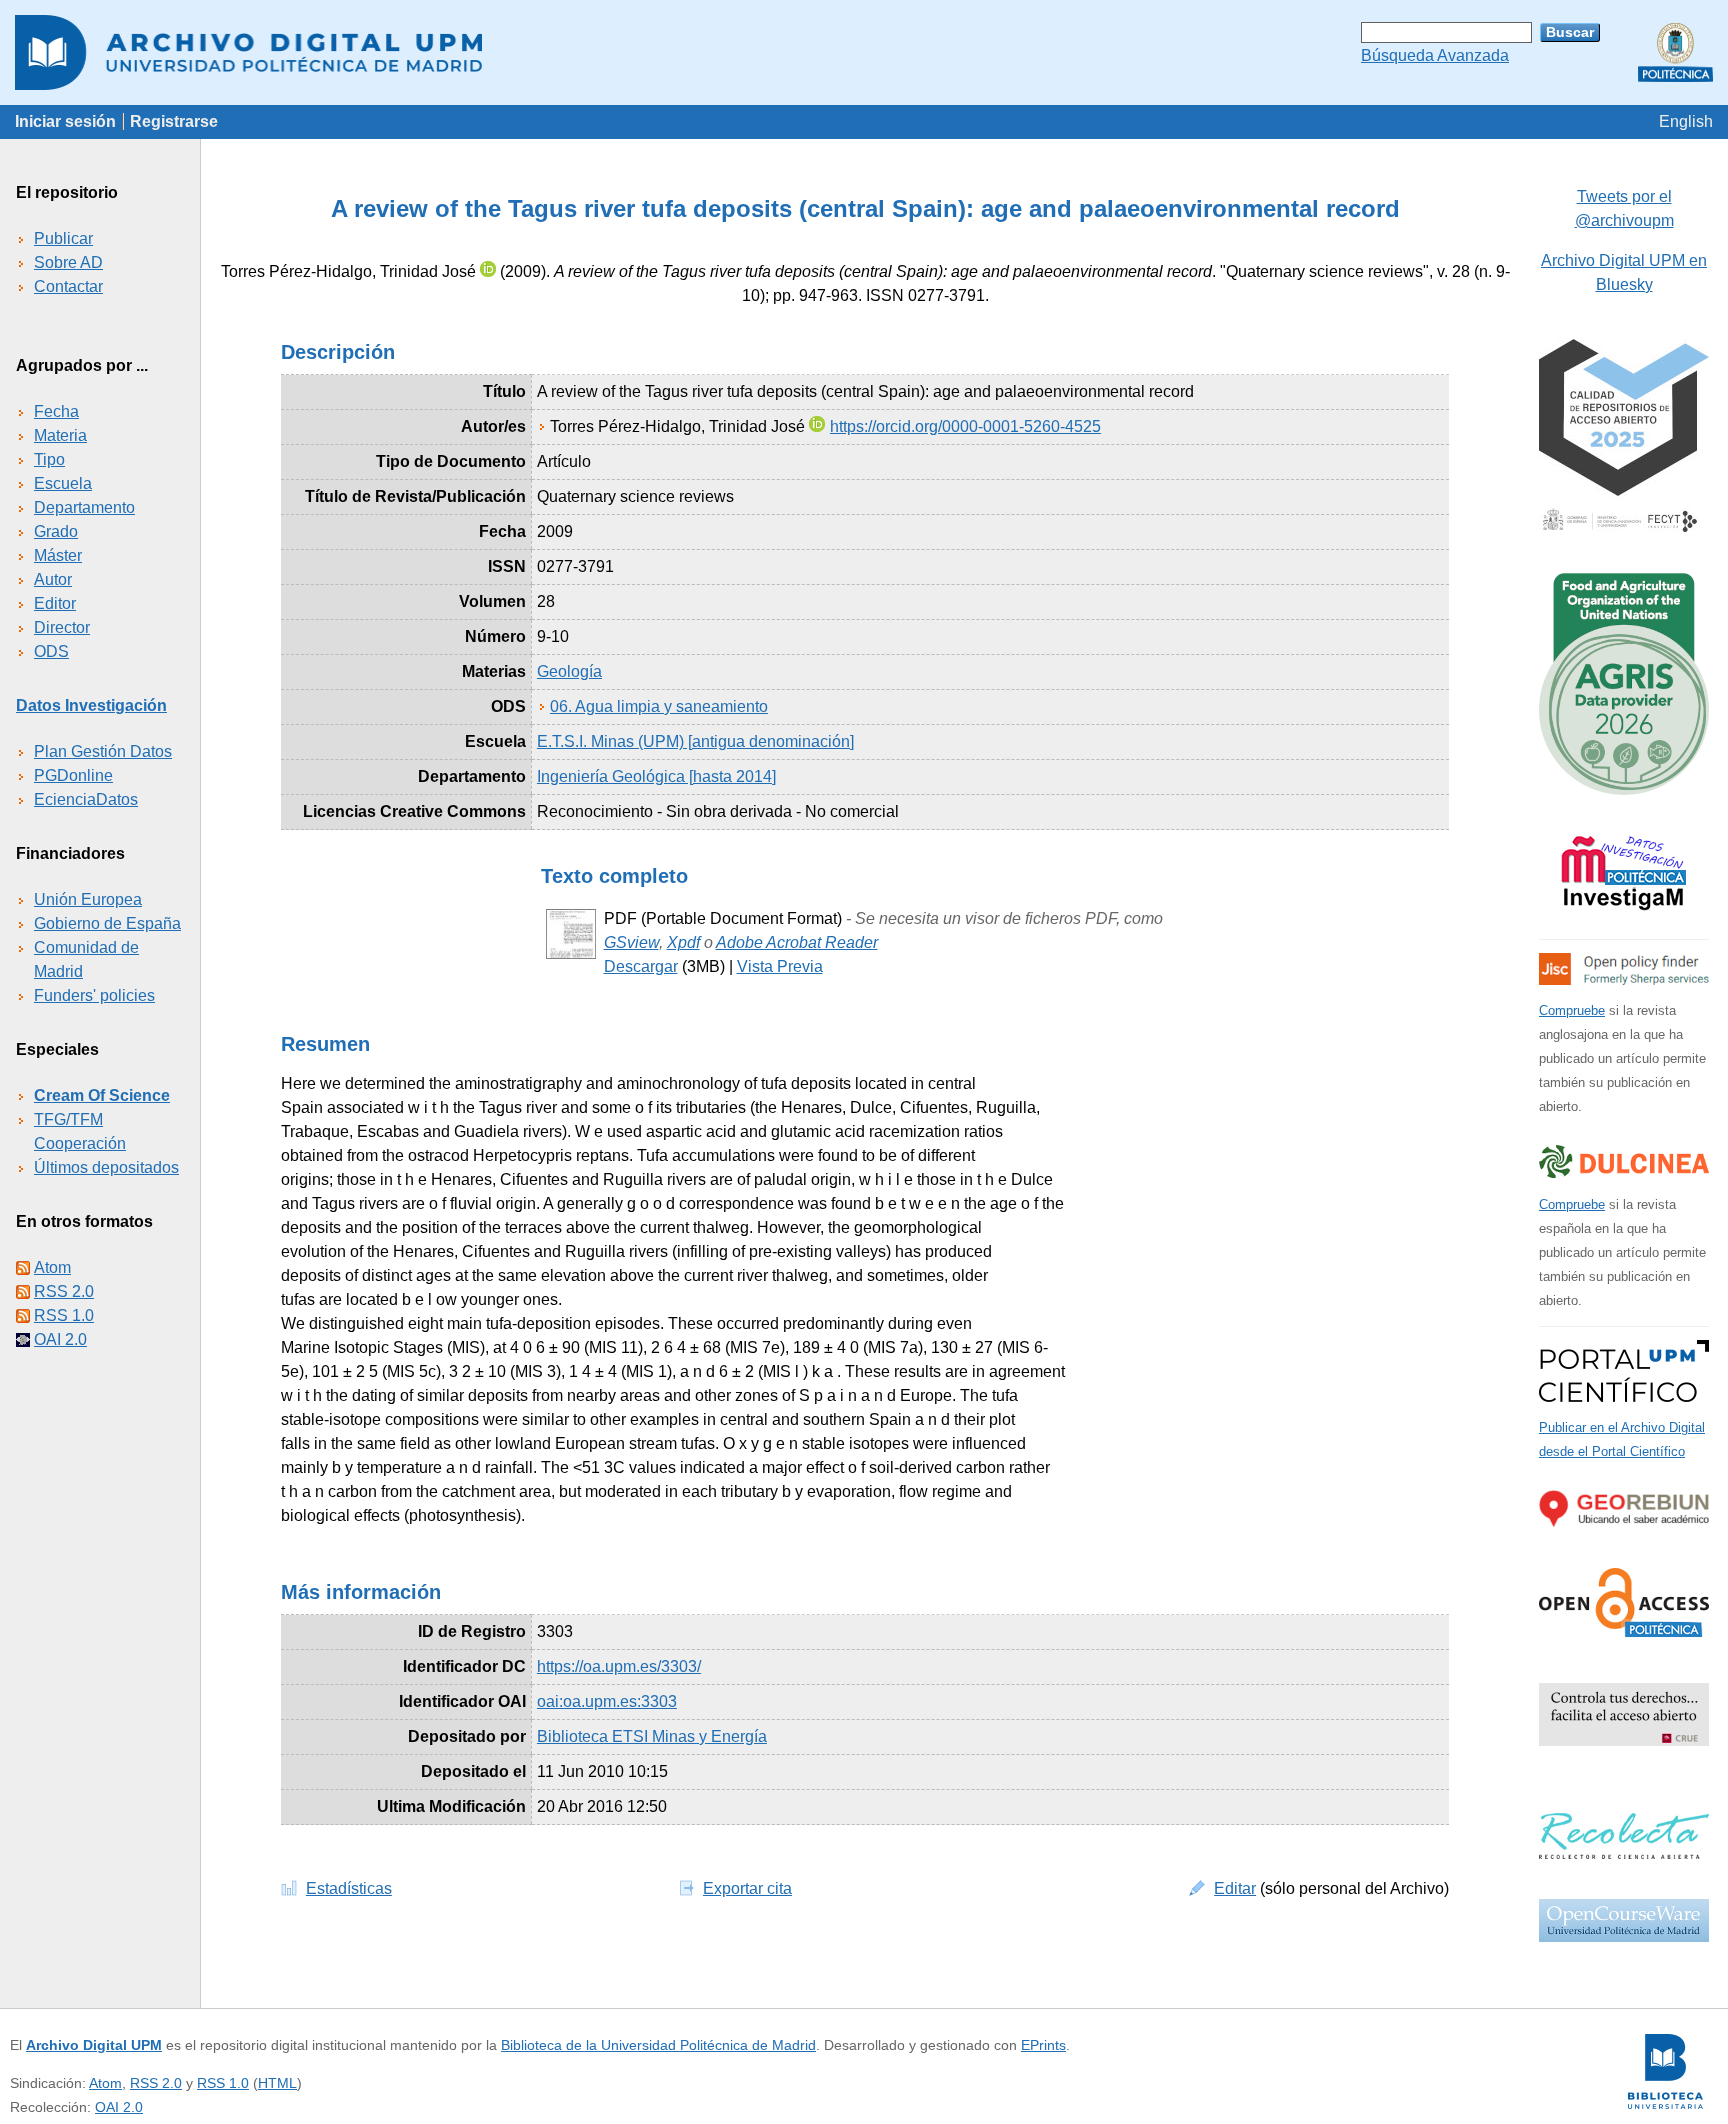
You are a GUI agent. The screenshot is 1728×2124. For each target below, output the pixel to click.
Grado (56, 531)
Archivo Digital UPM (94, 2045)
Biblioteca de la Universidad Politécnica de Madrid (658, 2045)
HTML (277, 2083)
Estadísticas (349, 1888)
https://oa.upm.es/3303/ (619, 1666)
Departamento (84, 507)
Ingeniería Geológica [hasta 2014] (656, 776)
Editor (55, 603)
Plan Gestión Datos (103, 751)
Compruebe (1572, 1010)
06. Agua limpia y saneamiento (659, 706)
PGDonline (73, 775)
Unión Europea (88, 899)
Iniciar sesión (65, 121)
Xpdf (683, 942)
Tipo (49, 459)
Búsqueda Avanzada (1435, 55)
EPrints (1043, 2045)
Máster (58, 555)
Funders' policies (94, 995)
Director (62, 627)
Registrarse (174, 121)
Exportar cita (747, 1888)
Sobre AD (68, 262)
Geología (569, 671)
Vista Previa (780, 966)
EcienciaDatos (86, 799)
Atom (52, 1267)
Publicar (63, 238)
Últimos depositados (106, 1167)
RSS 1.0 (64, 1315)
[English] (1686, 121)
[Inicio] (864, 52)
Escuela (63, 483)
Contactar (68, 286)
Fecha (56, 411)
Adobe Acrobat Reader (797, 942)
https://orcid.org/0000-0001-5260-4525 (965, 426)
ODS (51, 651)
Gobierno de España (107, 923)
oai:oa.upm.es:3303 (607, 1701)
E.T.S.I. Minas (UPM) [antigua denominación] (695, 741)
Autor (53, 579)
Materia (60, 435)
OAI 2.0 (60, 1339)
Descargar (641, 966)
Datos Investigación (91, 705)
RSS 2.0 (64, 1291)
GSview (631, 942)
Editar (1235, 1888)
